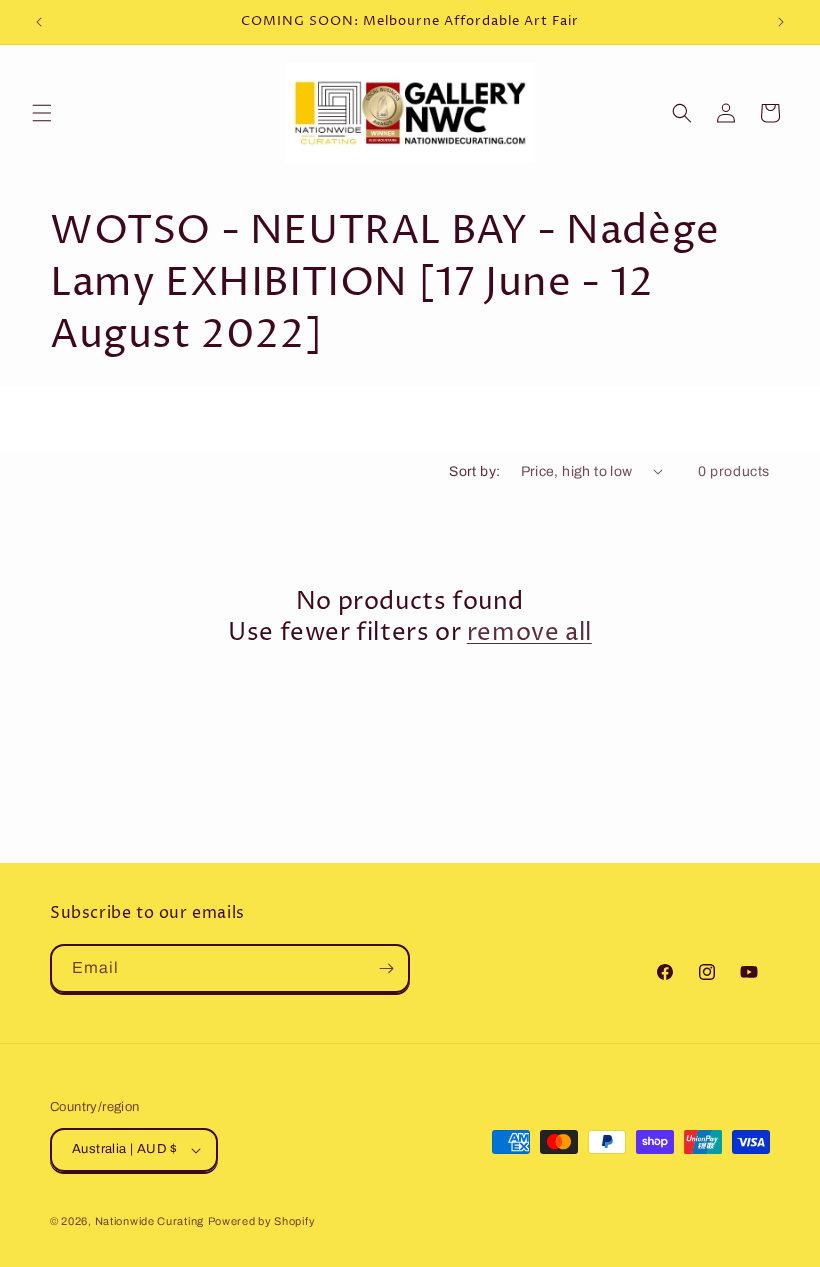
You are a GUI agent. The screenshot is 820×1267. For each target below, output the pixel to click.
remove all (529, 633)
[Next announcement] (781, 22)
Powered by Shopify (262, 1221)
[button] (42, 113)
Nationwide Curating (149, 1221)
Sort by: (474, 471)
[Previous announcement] (39, 22)
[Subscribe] (386, 968)
